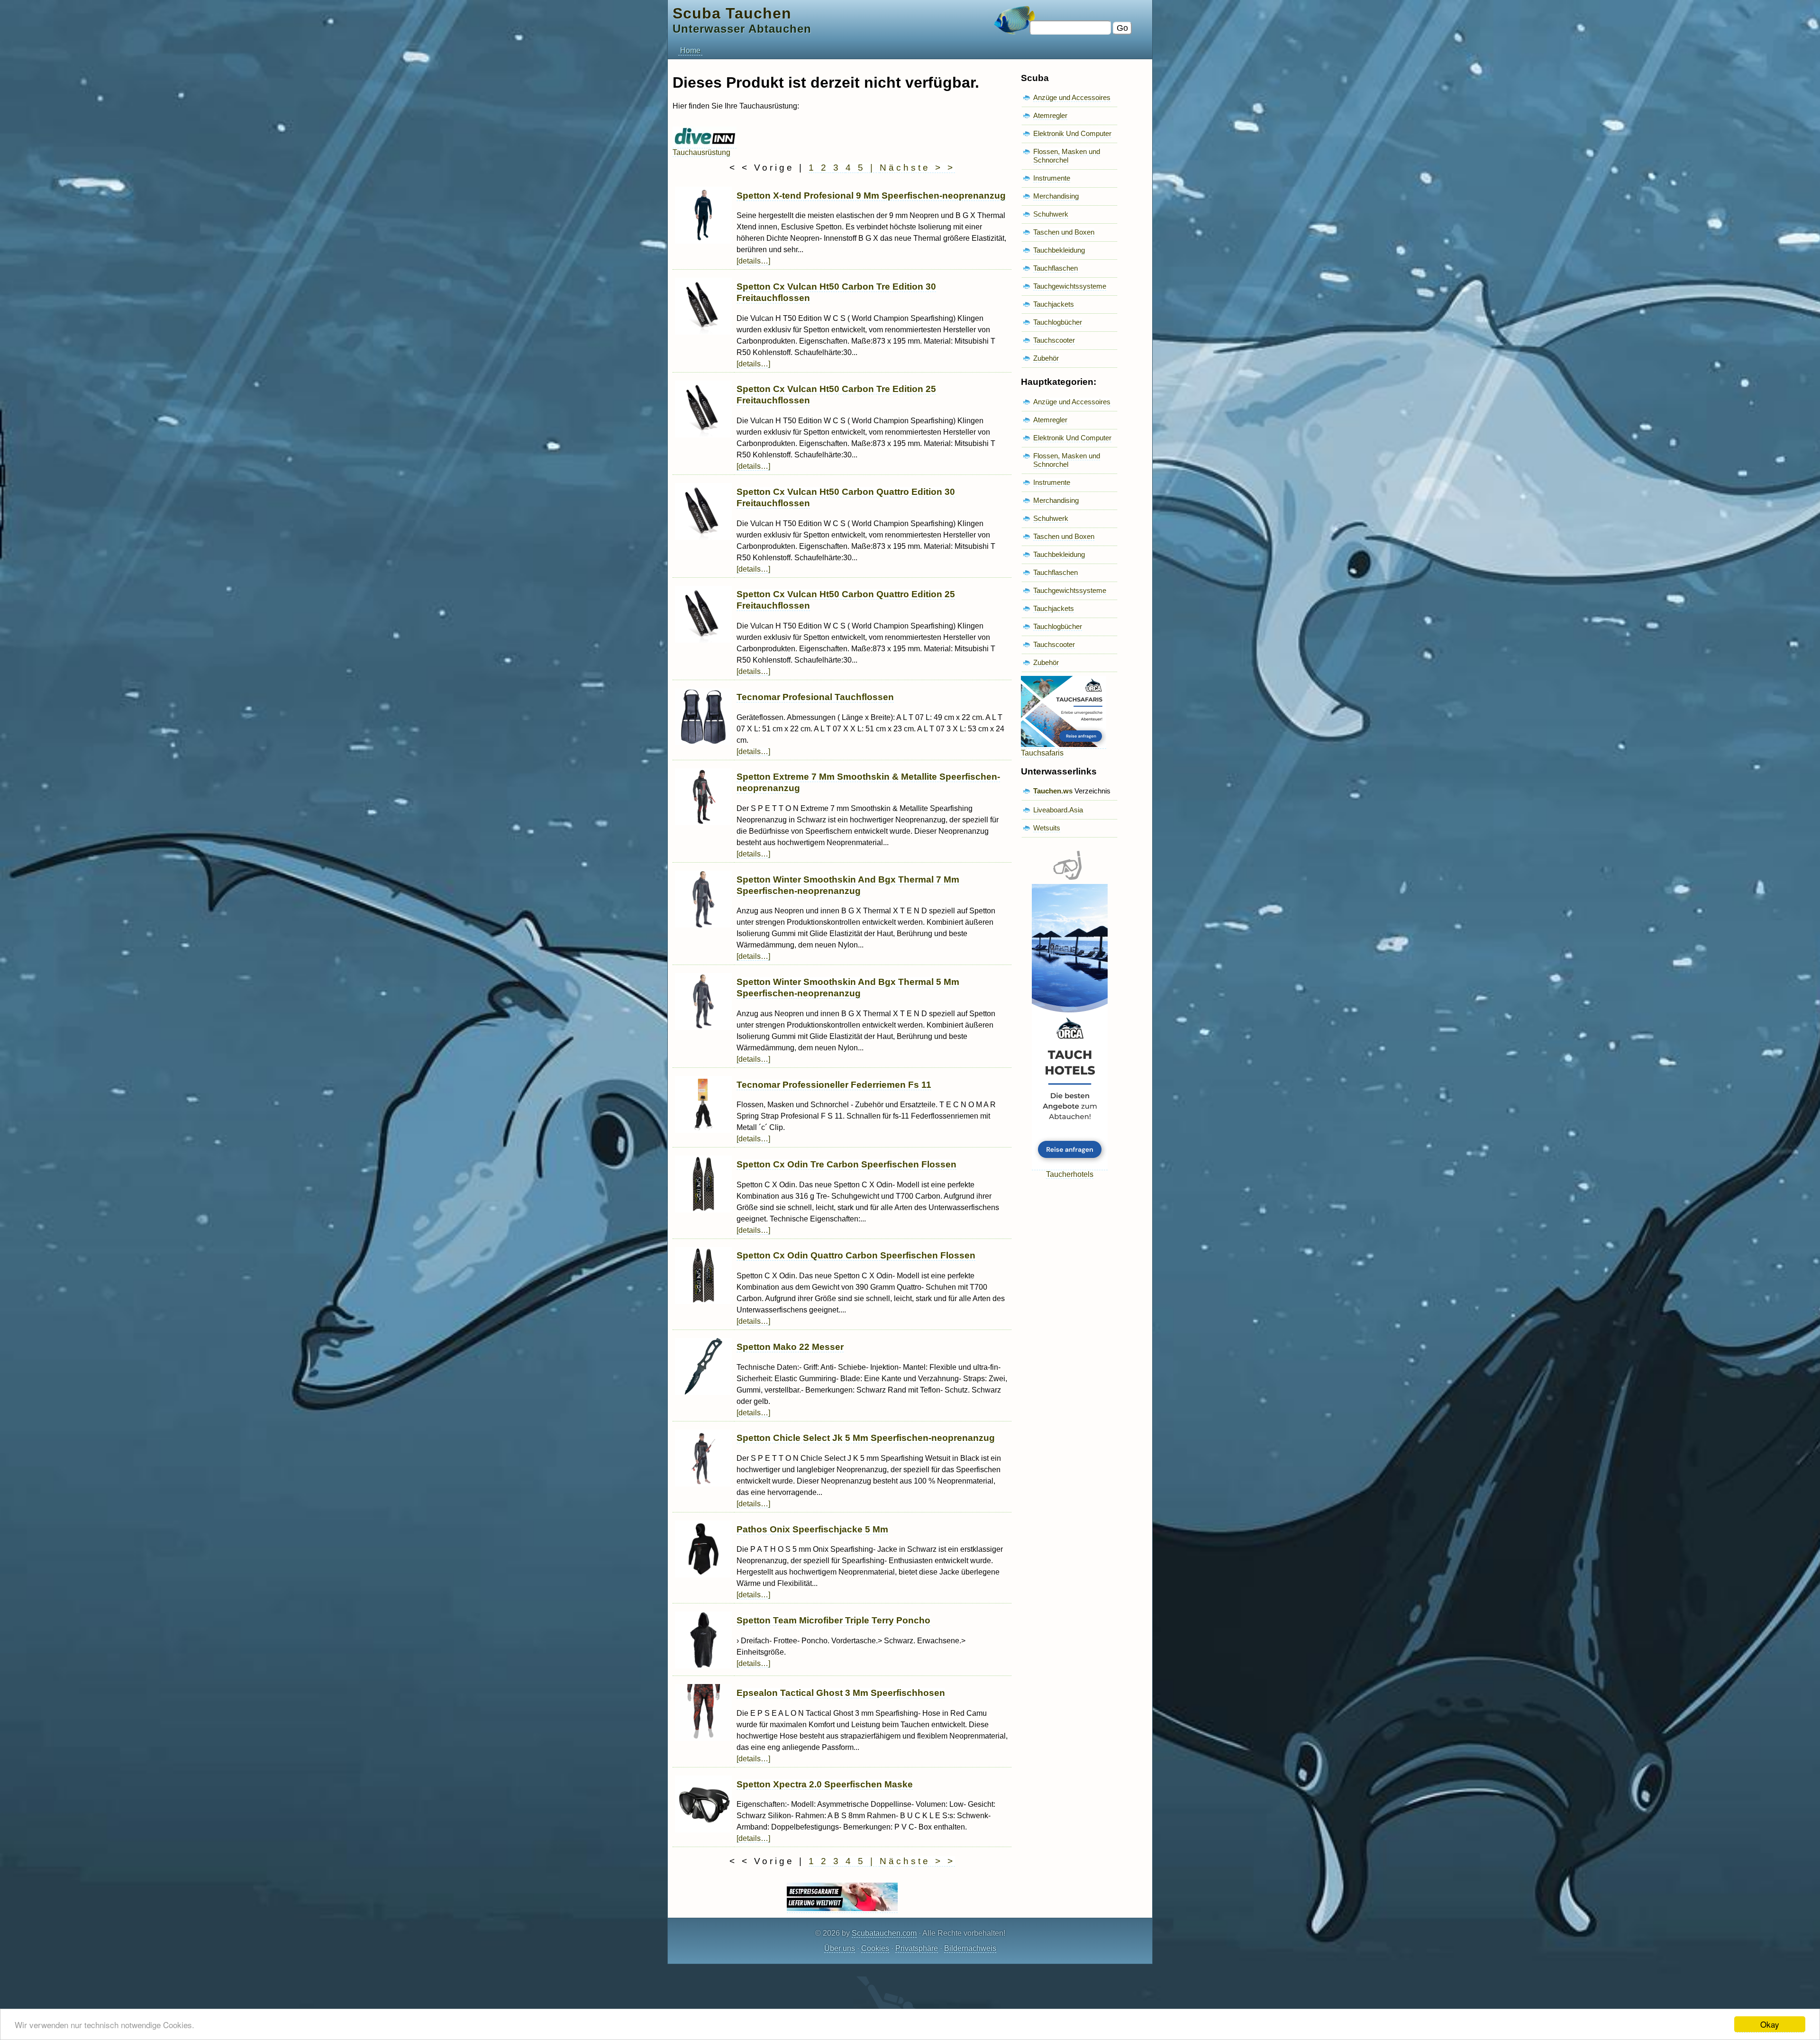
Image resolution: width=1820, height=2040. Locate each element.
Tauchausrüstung (701, 152)
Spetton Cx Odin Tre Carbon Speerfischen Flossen (846, 1164)
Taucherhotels (1070, 1174)
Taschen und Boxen (1064, 232)
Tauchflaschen (1056, 268)
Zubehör (1046, 358)
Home (690, 50)
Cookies (875, 1948)
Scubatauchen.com (884, 1933)
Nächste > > (917, 168)
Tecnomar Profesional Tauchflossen (815, 697)
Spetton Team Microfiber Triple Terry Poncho (833, 1620)
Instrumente (1052, 178)
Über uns (840, 1948)
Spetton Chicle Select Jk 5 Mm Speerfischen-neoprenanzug (866, 1438)
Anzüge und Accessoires (1072, 97)
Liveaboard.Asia (1058, 810)
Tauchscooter (1054, 340)
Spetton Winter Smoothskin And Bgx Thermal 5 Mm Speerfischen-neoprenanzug (848, 988)
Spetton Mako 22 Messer (790, 1347)
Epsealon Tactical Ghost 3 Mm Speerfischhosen (841, 1693)
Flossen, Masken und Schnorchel (1067, 156)
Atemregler (1050, 115)
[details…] (753, 261)
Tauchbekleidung (1059, 250)
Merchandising (1056, 196)
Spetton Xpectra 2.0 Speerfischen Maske (825, 1784)
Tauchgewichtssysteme (1070, 286)
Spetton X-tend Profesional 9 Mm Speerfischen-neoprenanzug (871, 196)
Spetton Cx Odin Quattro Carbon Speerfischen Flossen (856, 1255)
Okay (1770, 2024)
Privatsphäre (917, 1948)
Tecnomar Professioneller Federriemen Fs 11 (834, 1085)
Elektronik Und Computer (1072, 133)
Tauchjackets (1054, 304)
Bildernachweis (970, 1948)
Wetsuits (1047, 828)
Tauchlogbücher (1058, 322)
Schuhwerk (1051, 214)
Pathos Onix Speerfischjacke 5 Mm (812, 1529)
